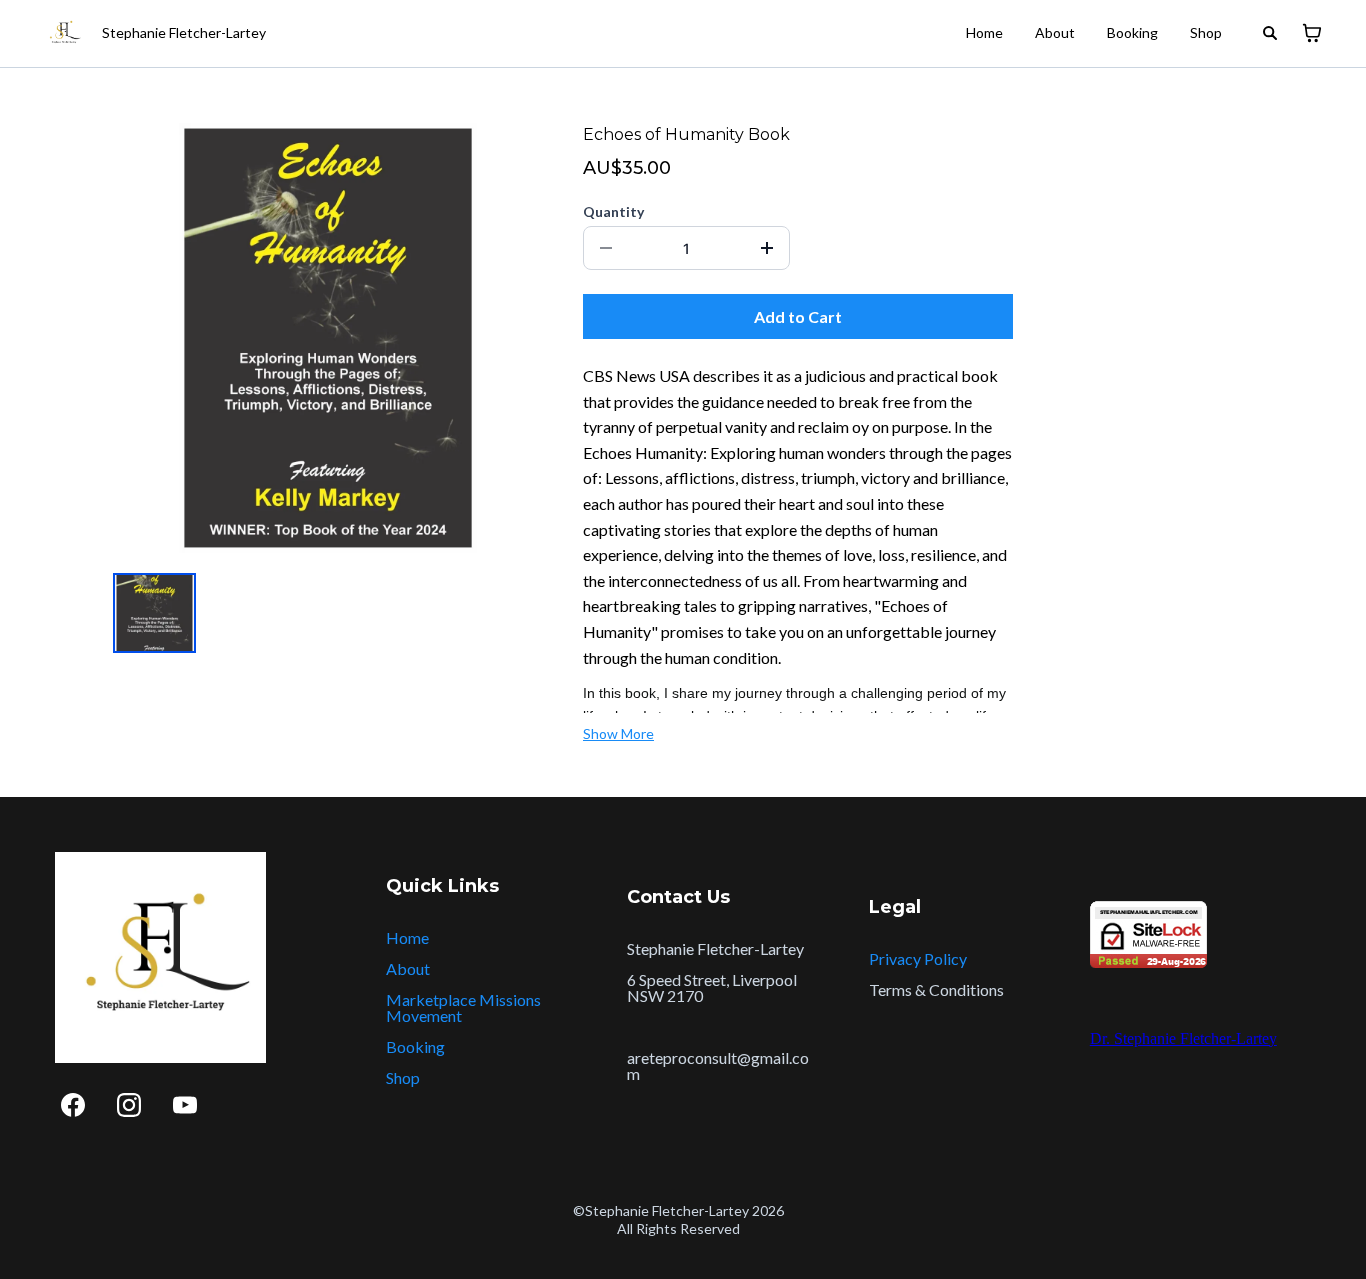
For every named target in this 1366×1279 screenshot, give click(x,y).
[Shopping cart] (1312, 33)
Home (984, 32)
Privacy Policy (918, 958)
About (1055, 32)
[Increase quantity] (767, 248)
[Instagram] (129, 1105)
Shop (1206, 32)
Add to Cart (798, 316)
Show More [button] (618, 733)
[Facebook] (73, 1105)
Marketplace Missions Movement (463, 1007)
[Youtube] (185, 1105)
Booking (1132, 32)
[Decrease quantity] (606, 248)
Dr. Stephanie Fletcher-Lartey (1183, 1038)
